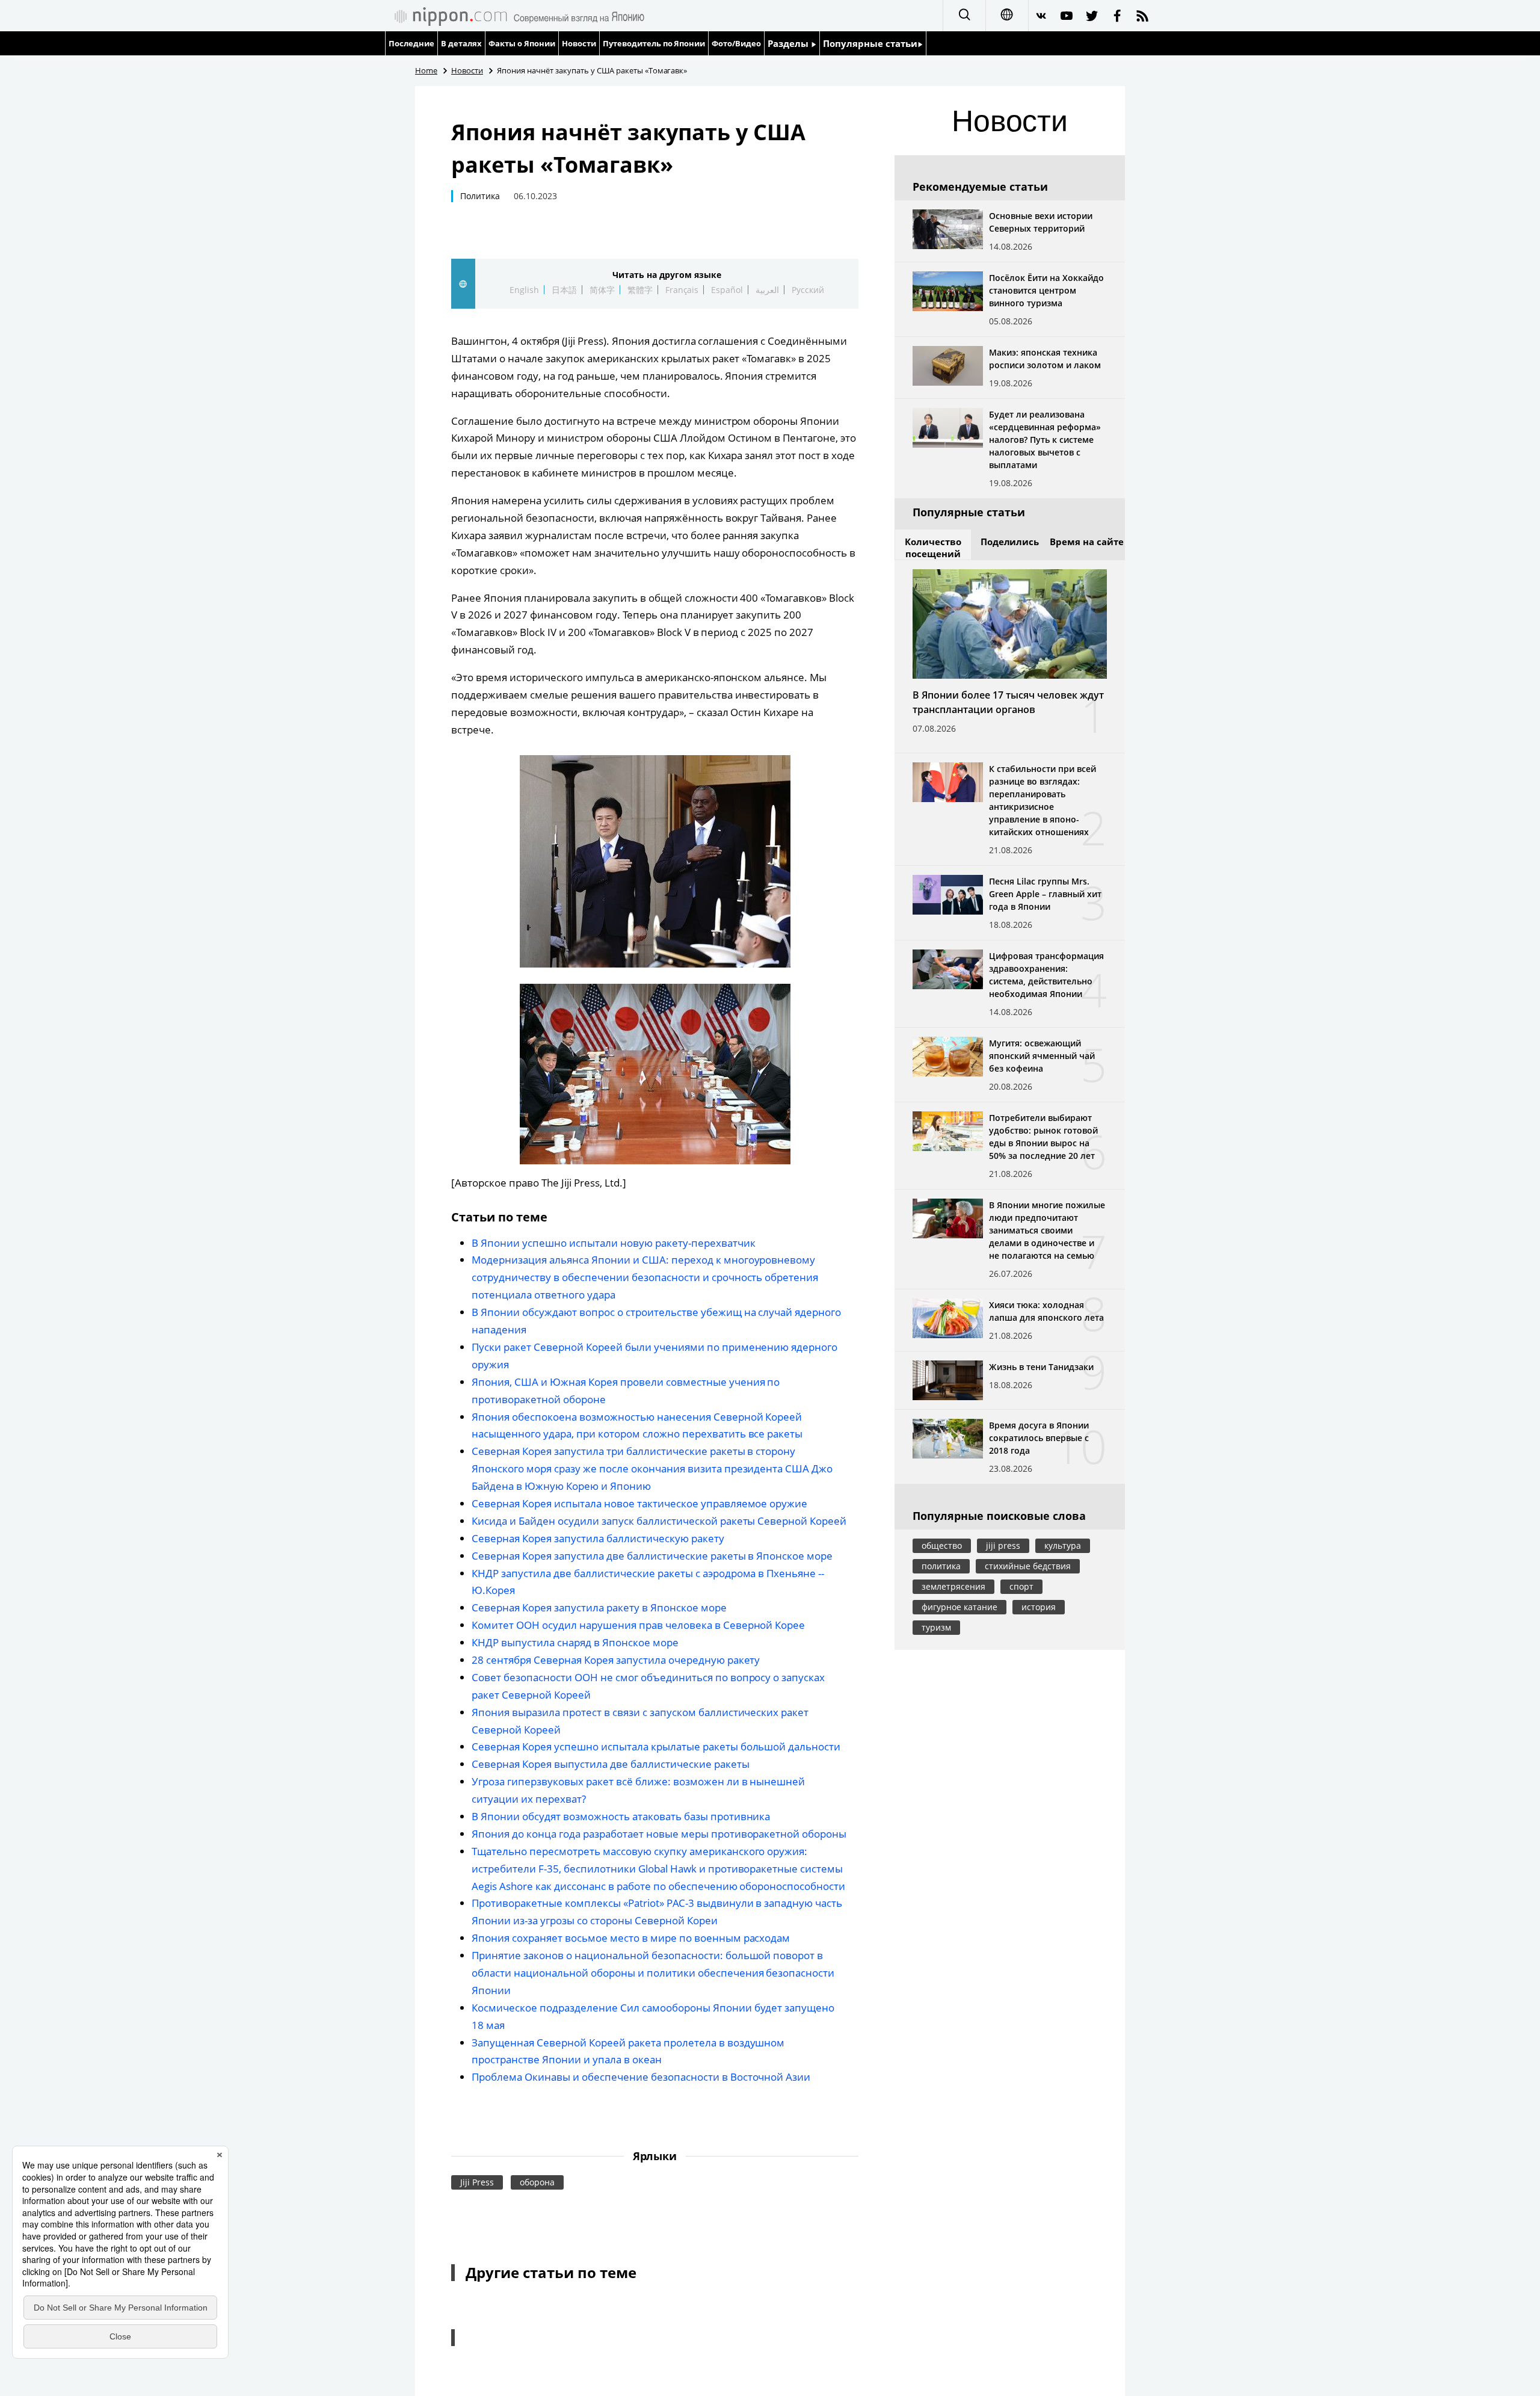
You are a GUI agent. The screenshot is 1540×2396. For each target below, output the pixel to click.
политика (941, 1566)
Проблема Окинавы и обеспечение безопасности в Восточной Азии (641, 2077)
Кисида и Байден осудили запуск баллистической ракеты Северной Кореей (659, 1521)
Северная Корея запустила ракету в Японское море (599, 1607)
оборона (537, 2182)
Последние (411, 43)
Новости (579, 43)
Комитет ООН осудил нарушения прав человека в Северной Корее (638, 1625)
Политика (480, 196)
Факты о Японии (522, 43)
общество (942, 1545)
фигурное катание (959, 1607)
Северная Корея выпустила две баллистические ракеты (611, 1764)
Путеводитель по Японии (654, 43)
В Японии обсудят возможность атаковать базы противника (621, 1816)
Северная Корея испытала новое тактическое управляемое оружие (639, 1503)
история (1039, 1607)
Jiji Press (477, 2182)
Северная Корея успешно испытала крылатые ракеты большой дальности (656, 1746)
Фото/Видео (736, 43)
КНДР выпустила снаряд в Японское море (575, 1642)
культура (1063, 1545)
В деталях (461, 43)
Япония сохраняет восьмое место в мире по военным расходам (631, 1938)
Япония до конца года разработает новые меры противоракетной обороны (659, 1834)
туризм (936, 1627)
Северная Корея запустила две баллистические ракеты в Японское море (652, 1556)
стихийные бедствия (1028, 1566)
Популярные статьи (870, 43)
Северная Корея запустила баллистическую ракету (598, 1538)
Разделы (789, 43)
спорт (1021, 1586)
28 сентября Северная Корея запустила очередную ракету (616, 1660)
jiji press (1003, 1545)
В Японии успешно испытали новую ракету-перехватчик (614, 1243)
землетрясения (953, 1586)
